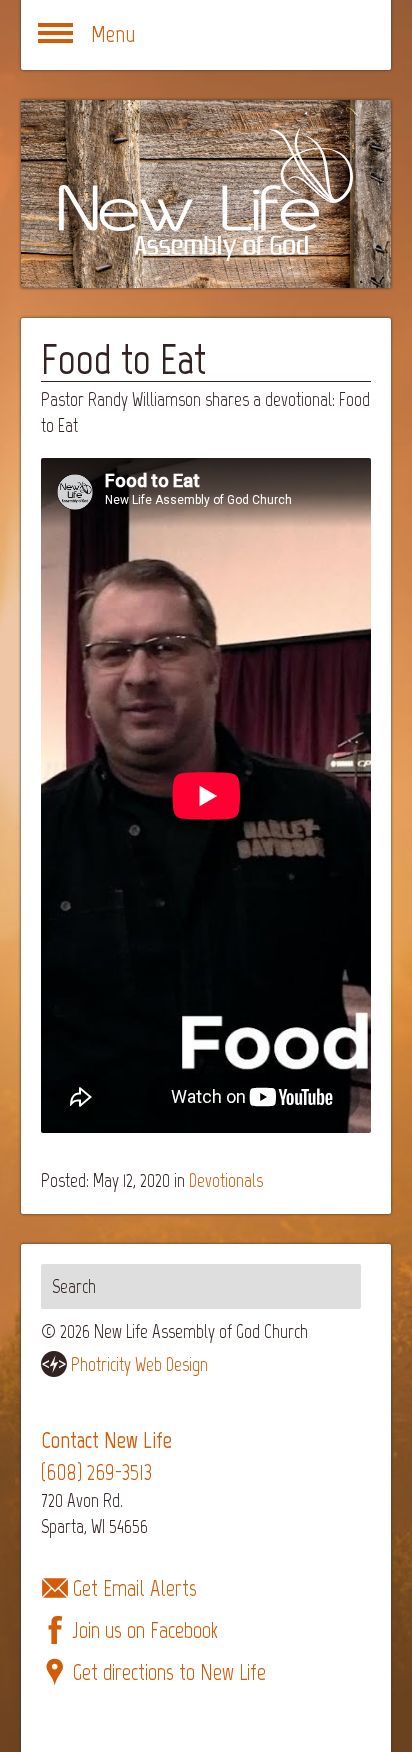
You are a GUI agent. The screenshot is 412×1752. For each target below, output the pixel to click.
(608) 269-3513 (96, 1472)
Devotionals (226, 1180)
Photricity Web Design (139, 1364)
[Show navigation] (56, 35)
